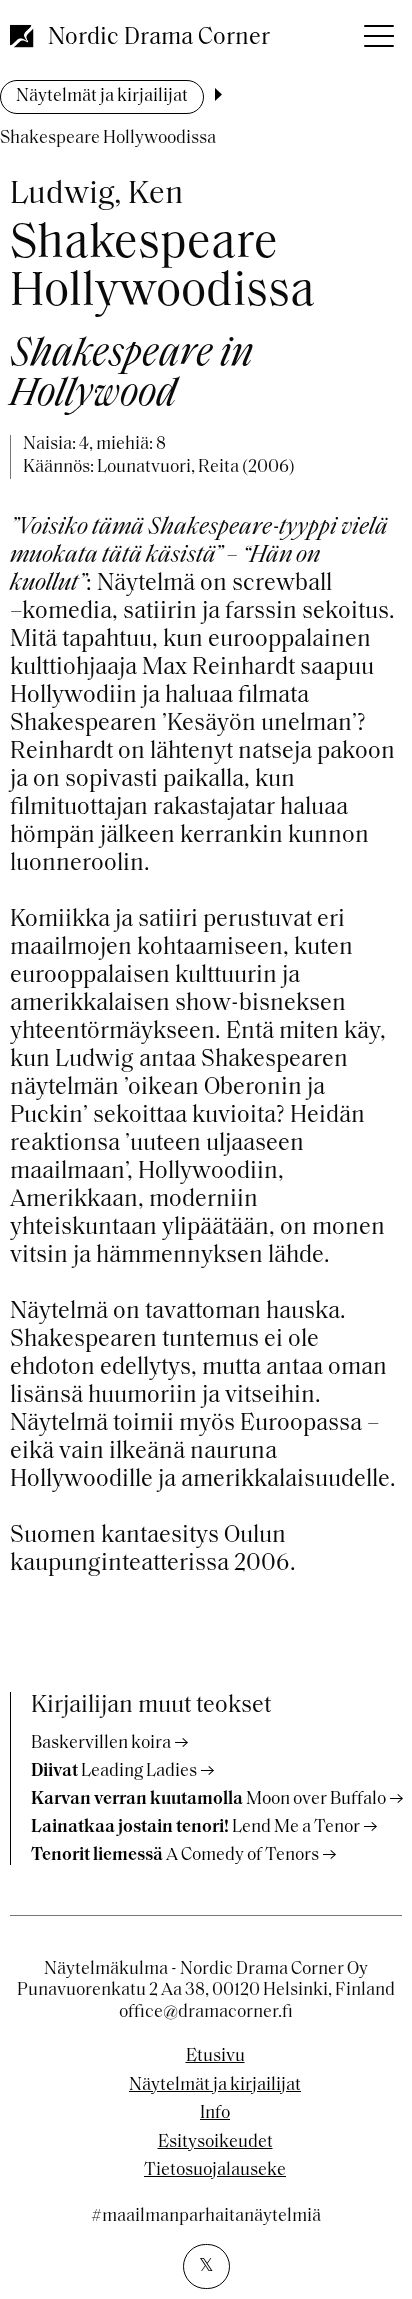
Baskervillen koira (101, 1744)
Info (215, 2114)
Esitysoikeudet (215, 2143)
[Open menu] (377, 30)
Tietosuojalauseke (215, 2171)
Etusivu (215, 2057)
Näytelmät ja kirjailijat (102, 97)
